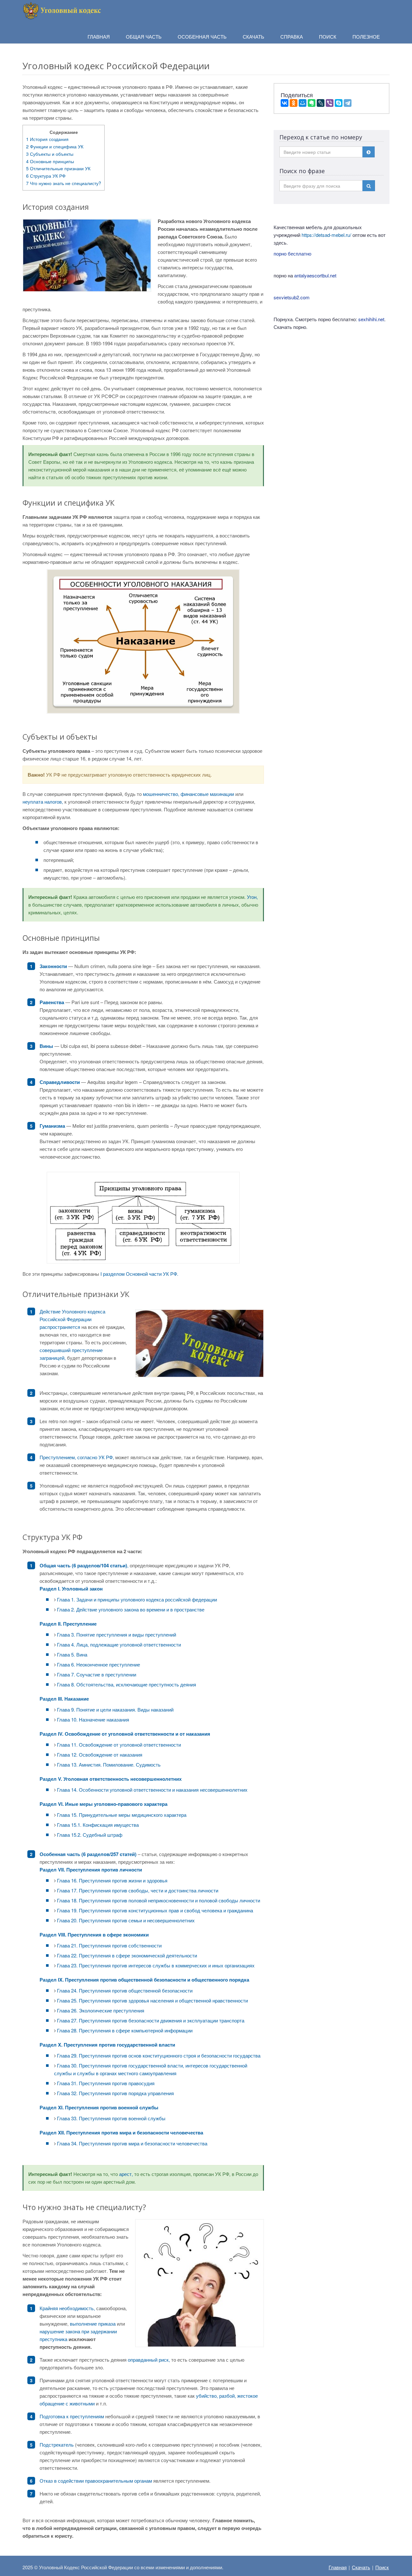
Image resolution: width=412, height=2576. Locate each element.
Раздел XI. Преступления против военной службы (99, 2107)
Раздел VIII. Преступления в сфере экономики (94, 1935)
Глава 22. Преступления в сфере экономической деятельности (127, 1955)
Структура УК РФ (46, 176)
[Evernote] (312, 103)
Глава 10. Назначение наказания (93, 1719)
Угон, (252, 897)
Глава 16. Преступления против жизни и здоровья (112, 1880)
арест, (126, 2174)
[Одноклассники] (294, 103)
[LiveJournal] (321, 103)
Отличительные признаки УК (58, 168)
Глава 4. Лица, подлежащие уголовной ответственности (119, 1644)
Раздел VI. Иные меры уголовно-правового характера (103, 1804)
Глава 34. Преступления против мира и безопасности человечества (132, 2143)
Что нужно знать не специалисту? (64, 183)
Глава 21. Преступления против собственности (109, 1945)
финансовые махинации (207, 794)
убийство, (207, 2396)
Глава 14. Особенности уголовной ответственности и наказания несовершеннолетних (152, 1790)
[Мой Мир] (303, 103)
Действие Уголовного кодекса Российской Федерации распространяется (72, 1319)
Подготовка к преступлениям (72, 2416)
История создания (47, 139)
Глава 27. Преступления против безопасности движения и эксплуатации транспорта (151, 2020)
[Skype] (339, 103)
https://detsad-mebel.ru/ (326, 235)
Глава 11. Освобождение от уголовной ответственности (119, 1745)
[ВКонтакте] (285, 103)
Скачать (361, 2567)
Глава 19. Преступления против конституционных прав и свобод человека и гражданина (155, 1910)
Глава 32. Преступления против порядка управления (115, 2093)
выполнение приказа (93, 2324)
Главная (338, 2567)
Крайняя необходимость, (67, 2308)
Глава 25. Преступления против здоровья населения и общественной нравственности (152, 2000)
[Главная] (63, 10)
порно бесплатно (292, 253)
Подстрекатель (57, 2445)
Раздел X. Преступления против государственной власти (107, 2045)
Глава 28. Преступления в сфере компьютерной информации (125, 2030)
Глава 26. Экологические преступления (101, 2010)
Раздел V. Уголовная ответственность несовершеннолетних (111, 1779)
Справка (292, 37)
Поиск (382, 2567)
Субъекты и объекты (50, 154)
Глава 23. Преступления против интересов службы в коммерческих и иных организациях (156, 1965)
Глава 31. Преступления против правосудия (106, 2083)
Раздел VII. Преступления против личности (91, 1870)
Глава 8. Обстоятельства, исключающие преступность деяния (126, 1684)
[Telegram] (348, 103)
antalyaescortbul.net (315, 275)
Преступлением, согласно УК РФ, (77, 1457)
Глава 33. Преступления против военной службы (111, 2118)
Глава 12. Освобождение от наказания (100, 1755)
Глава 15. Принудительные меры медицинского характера (122, 1815)
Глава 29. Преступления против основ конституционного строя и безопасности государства (159, 2055)
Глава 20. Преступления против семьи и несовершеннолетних (126, 1920)
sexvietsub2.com (292, 297)
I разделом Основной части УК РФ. (139, 1274)
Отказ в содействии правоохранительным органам (96, 2481)
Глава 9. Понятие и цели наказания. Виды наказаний (115, 1709)
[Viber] (330, 103)
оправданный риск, (149, 2360)
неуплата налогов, (43, 802)
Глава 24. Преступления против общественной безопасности (125, 1990)
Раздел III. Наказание (64, 1699)
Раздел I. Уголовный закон (71, 1589)
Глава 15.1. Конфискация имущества (98, 1825)
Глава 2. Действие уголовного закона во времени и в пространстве (131, 1609)
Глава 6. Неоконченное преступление (98, 1664)
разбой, (228, 2396)
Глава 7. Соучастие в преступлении (97, 1674)
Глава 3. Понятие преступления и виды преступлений (117, 1634)
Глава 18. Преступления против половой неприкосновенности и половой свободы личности (159, 1900)
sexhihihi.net (371, 319)
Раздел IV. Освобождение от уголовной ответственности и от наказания (125, 1734)
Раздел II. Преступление (68, 1624)
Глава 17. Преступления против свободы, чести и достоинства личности (138, 1890)
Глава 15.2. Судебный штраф (90, 1835)
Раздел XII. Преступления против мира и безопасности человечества (121, 2133)
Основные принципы (50, 161)
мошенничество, (161, 794)
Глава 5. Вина (72, 1654)
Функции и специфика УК (55, 146)
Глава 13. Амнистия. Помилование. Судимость (109, 1764)
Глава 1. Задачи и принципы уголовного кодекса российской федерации (137, 1599)
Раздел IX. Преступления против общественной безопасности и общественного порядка (144, 1980)
